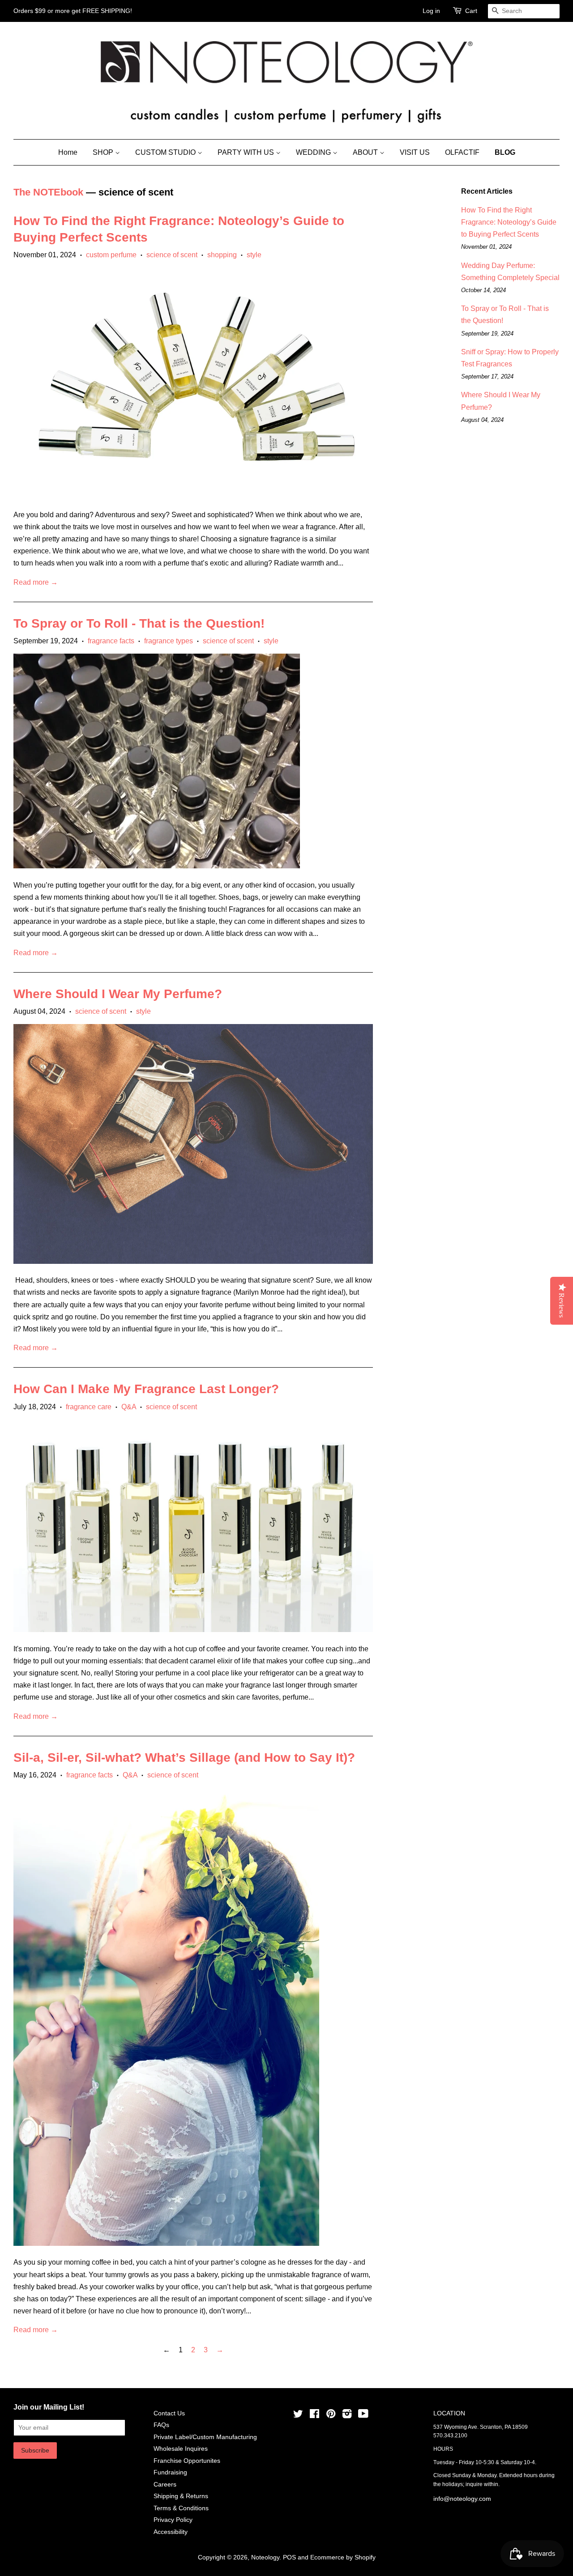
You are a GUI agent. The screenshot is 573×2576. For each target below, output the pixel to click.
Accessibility (171, 2532)
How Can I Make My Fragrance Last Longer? (146, 1389)
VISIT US (415, 152)
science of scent (172, 255)
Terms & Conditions (181, 2508)
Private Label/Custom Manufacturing (205, 2437)
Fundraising (170, 2472)
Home (68, 152)
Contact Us (169, 2413)
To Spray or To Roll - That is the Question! (139, 623)
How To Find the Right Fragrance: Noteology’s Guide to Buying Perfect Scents (509, 222)
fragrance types (169, 641)
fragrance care (89, 1407)
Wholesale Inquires (181, 2449)
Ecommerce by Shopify (343, 2557)
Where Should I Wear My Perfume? (118, 994)
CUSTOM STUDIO (166, 152)
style (254, 255)
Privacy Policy (173, 2520)
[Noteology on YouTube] (363, 2416)
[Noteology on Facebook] (314, 2416)
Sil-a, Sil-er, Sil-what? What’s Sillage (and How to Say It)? (184, 1758)
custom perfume (111, 255)
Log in (431, 11)
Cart (471, 11)
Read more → (36, 582)
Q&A (129, 1407)
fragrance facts (111, 641)
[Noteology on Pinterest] (331, 2416)
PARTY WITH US (247, 152)
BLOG (505, 152)
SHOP (104, 152)
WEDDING (314, 152)
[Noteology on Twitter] (298, 2416)
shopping (222, 255)
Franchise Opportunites (187, 2461)
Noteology (265, 2557)
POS (289, 2557)
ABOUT (366, 152)
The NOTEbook (48, 192)
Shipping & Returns (181, 2496)
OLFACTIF (462, 152)
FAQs (161, 2425)
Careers (165, 2485)
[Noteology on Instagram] (347, 2416)
